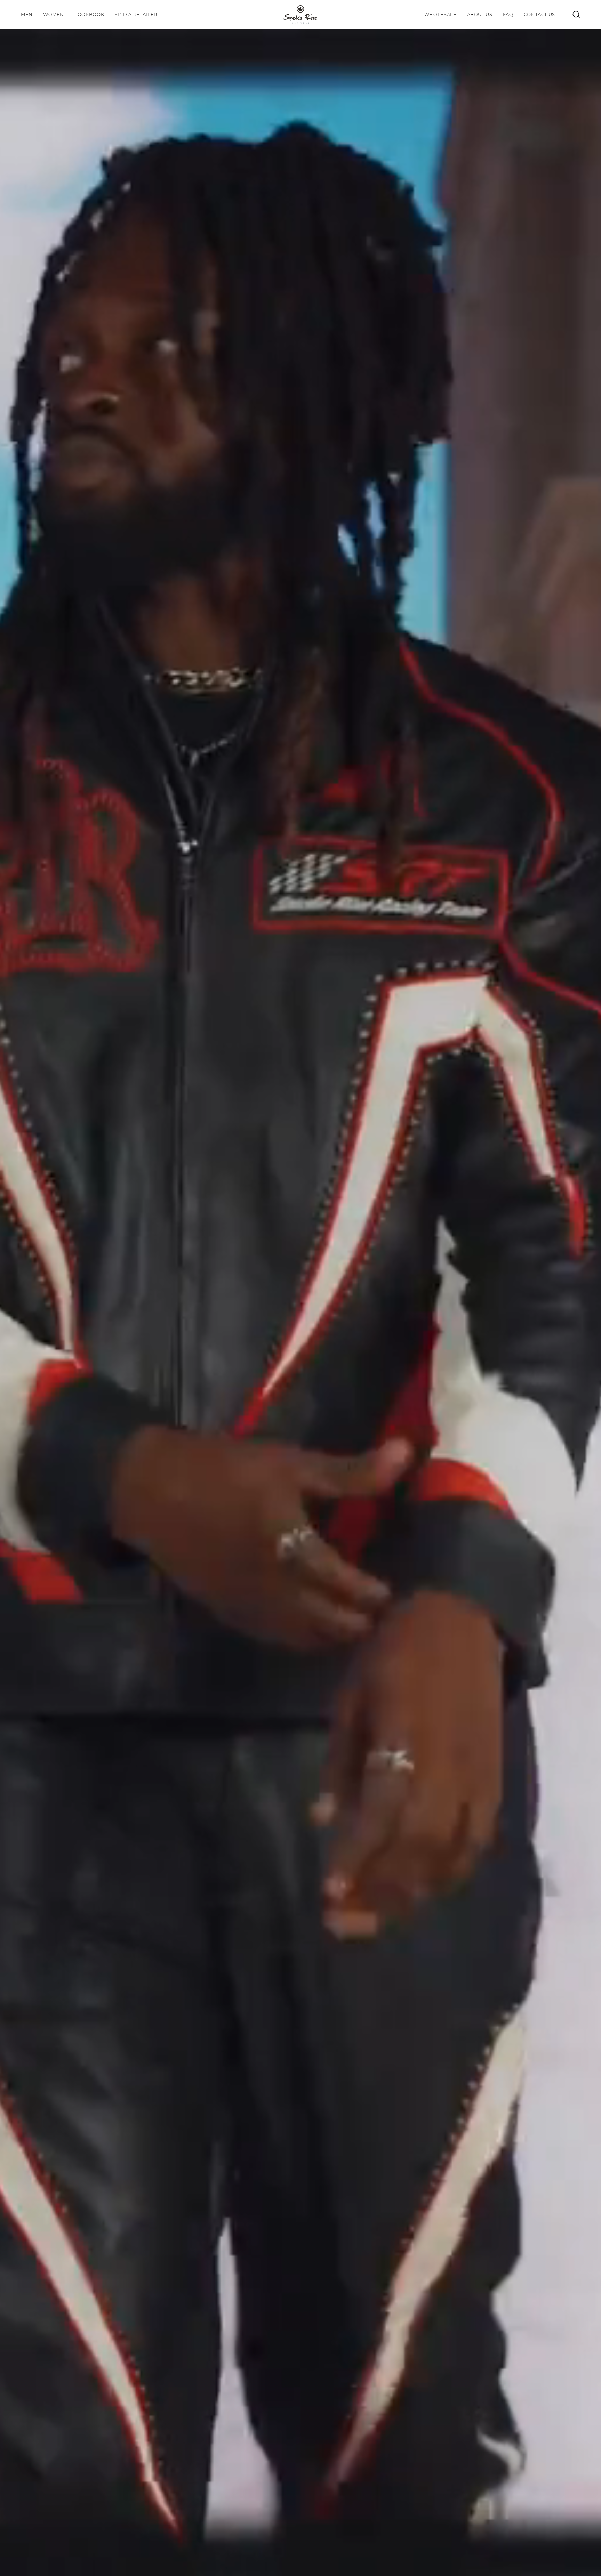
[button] (89, 14)
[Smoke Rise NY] (300, 14)
